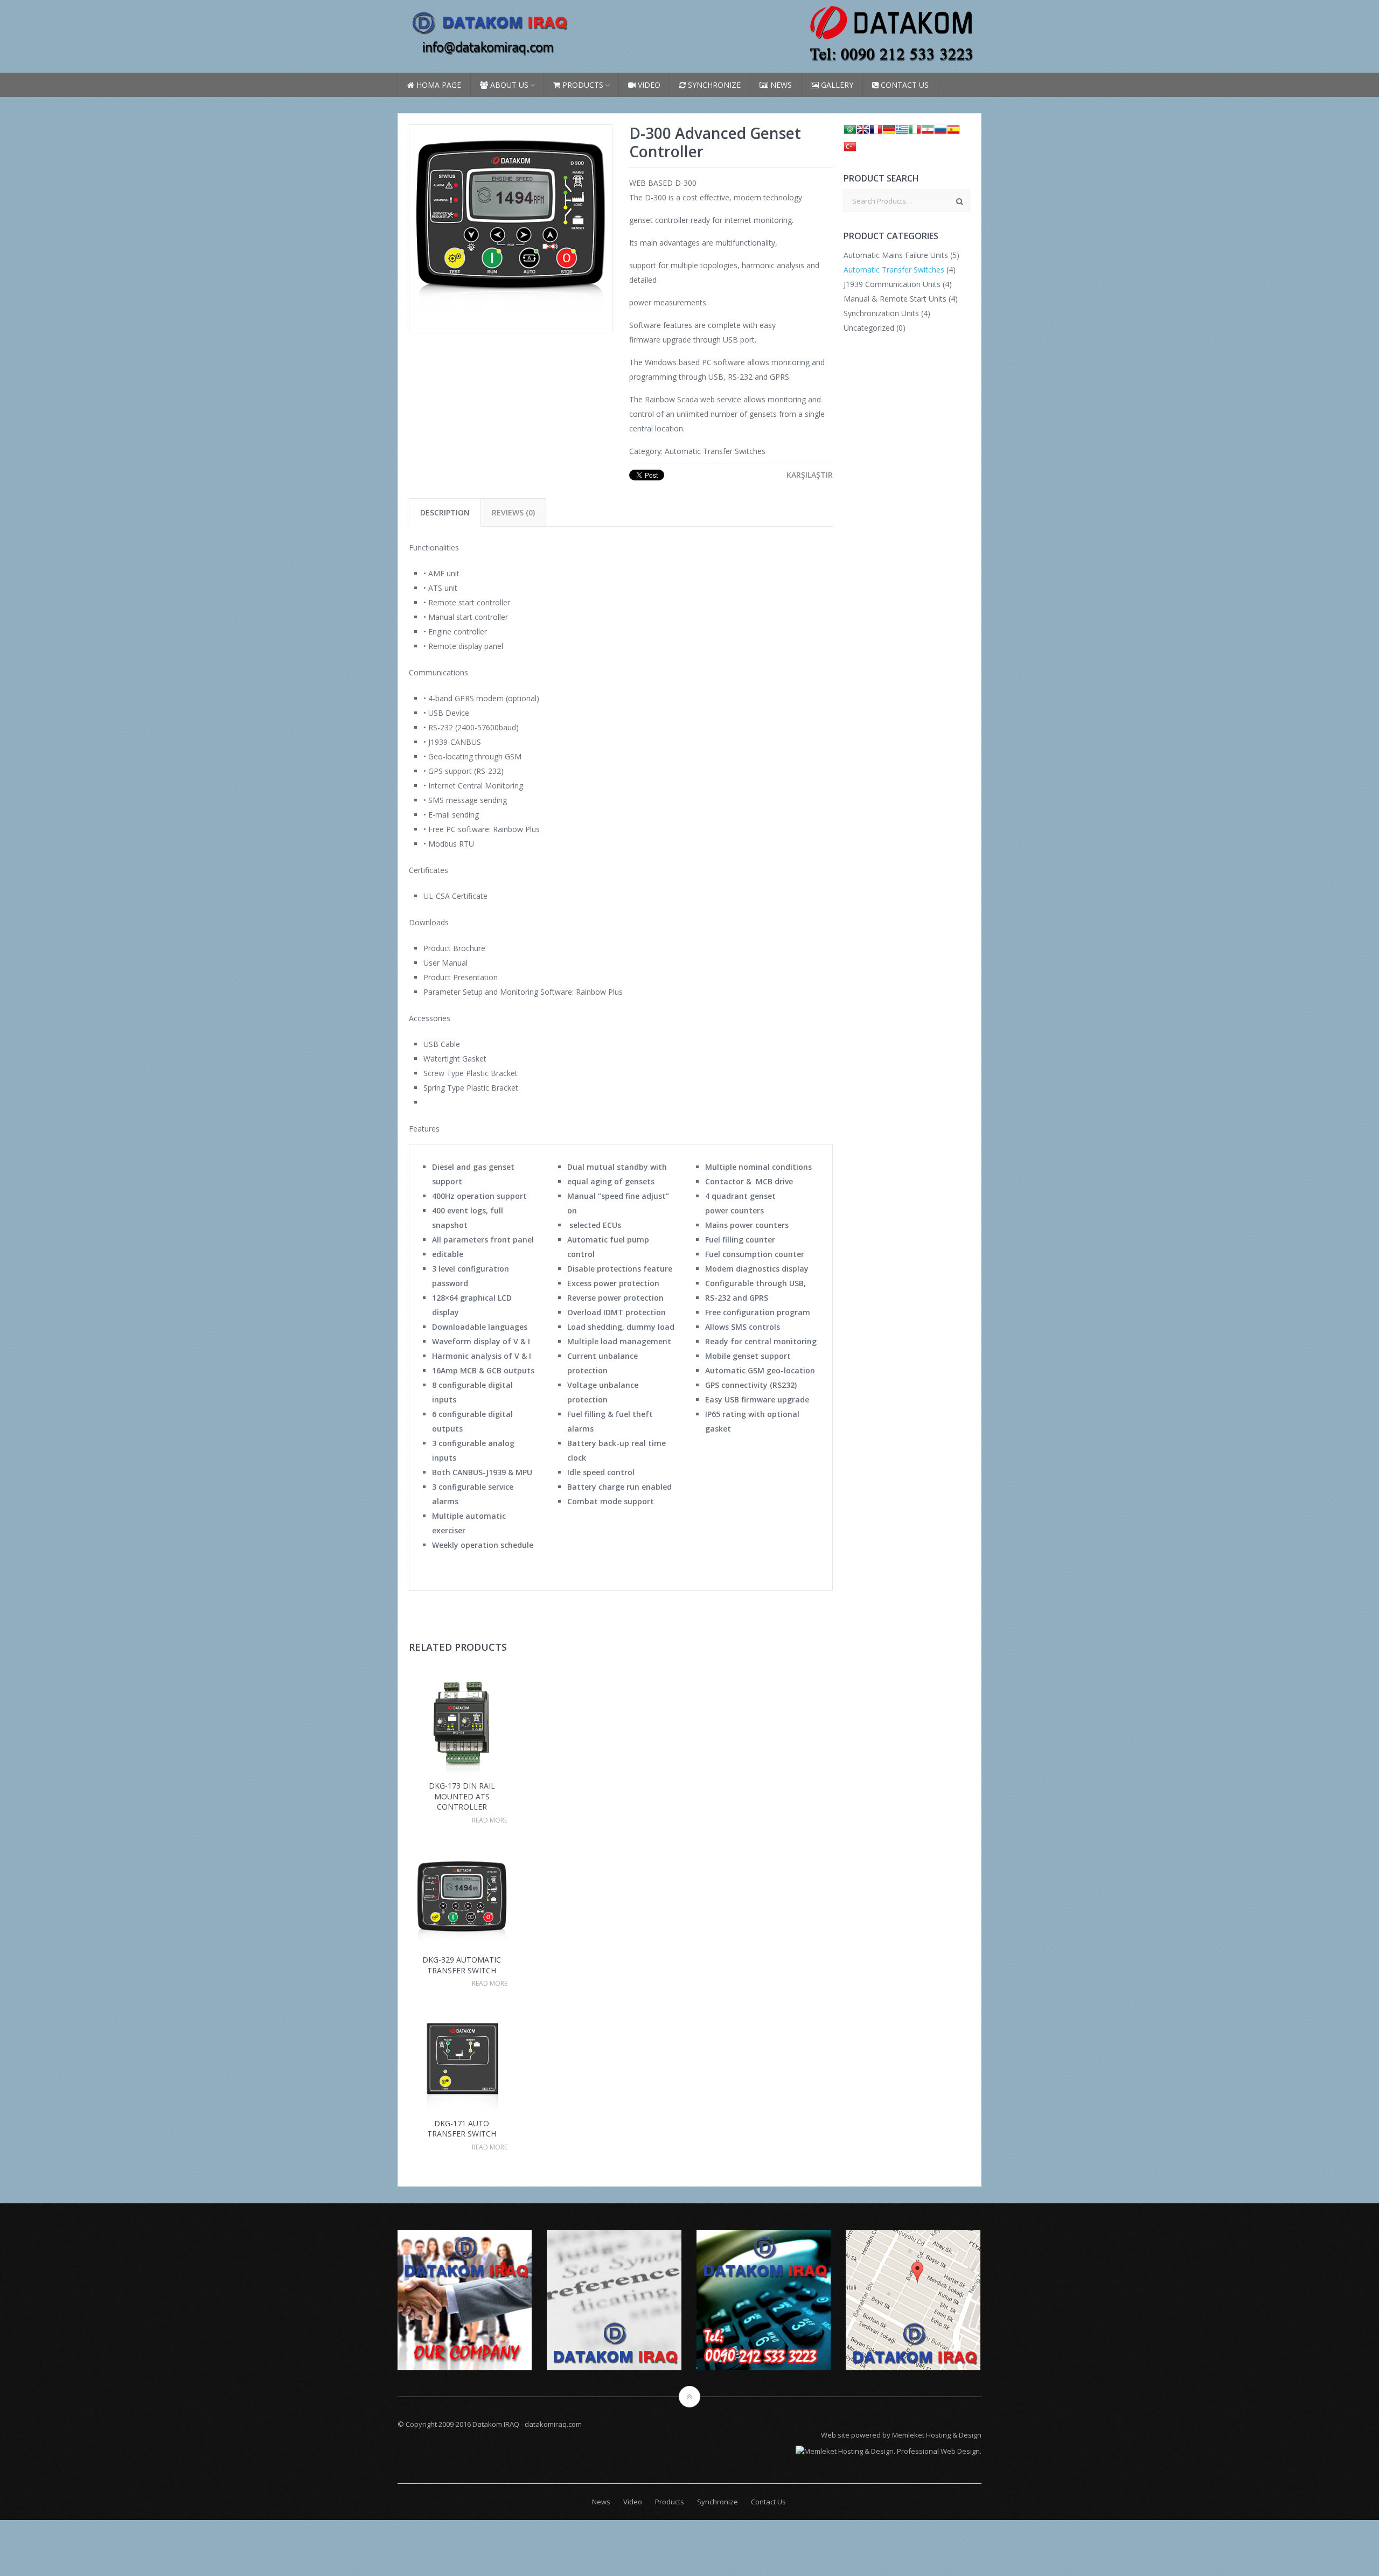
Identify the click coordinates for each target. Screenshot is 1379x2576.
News (780, 85)
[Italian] (915, 132)
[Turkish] (850, 149)
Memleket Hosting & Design (937, 2435)
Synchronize (713, 85)
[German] (889, 132)
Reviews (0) (513, 512)
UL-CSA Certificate (455, 896)
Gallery (836, 85)
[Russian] (941, 132)
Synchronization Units (881, 313)
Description (445, 512)
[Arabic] (850, 132)
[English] (863, 132)
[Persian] (928, 132)
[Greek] (902, 132)
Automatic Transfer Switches (715, 451)
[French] (876, 132)
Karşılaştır (810, 475)
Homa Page (438, 85)
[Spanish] (953, 132)
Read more (490, 1820)
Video (648, 85)
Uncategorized (869, 328)
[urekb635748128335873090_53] (511, 317)
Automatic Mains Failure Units (896, 255)
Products (582, 85)
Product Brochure (454, 948)
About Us (508, 85)
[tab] (445, 512)
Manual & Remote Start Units (895, 299)
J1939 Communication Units (892, 284)
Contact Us (904, 85)
